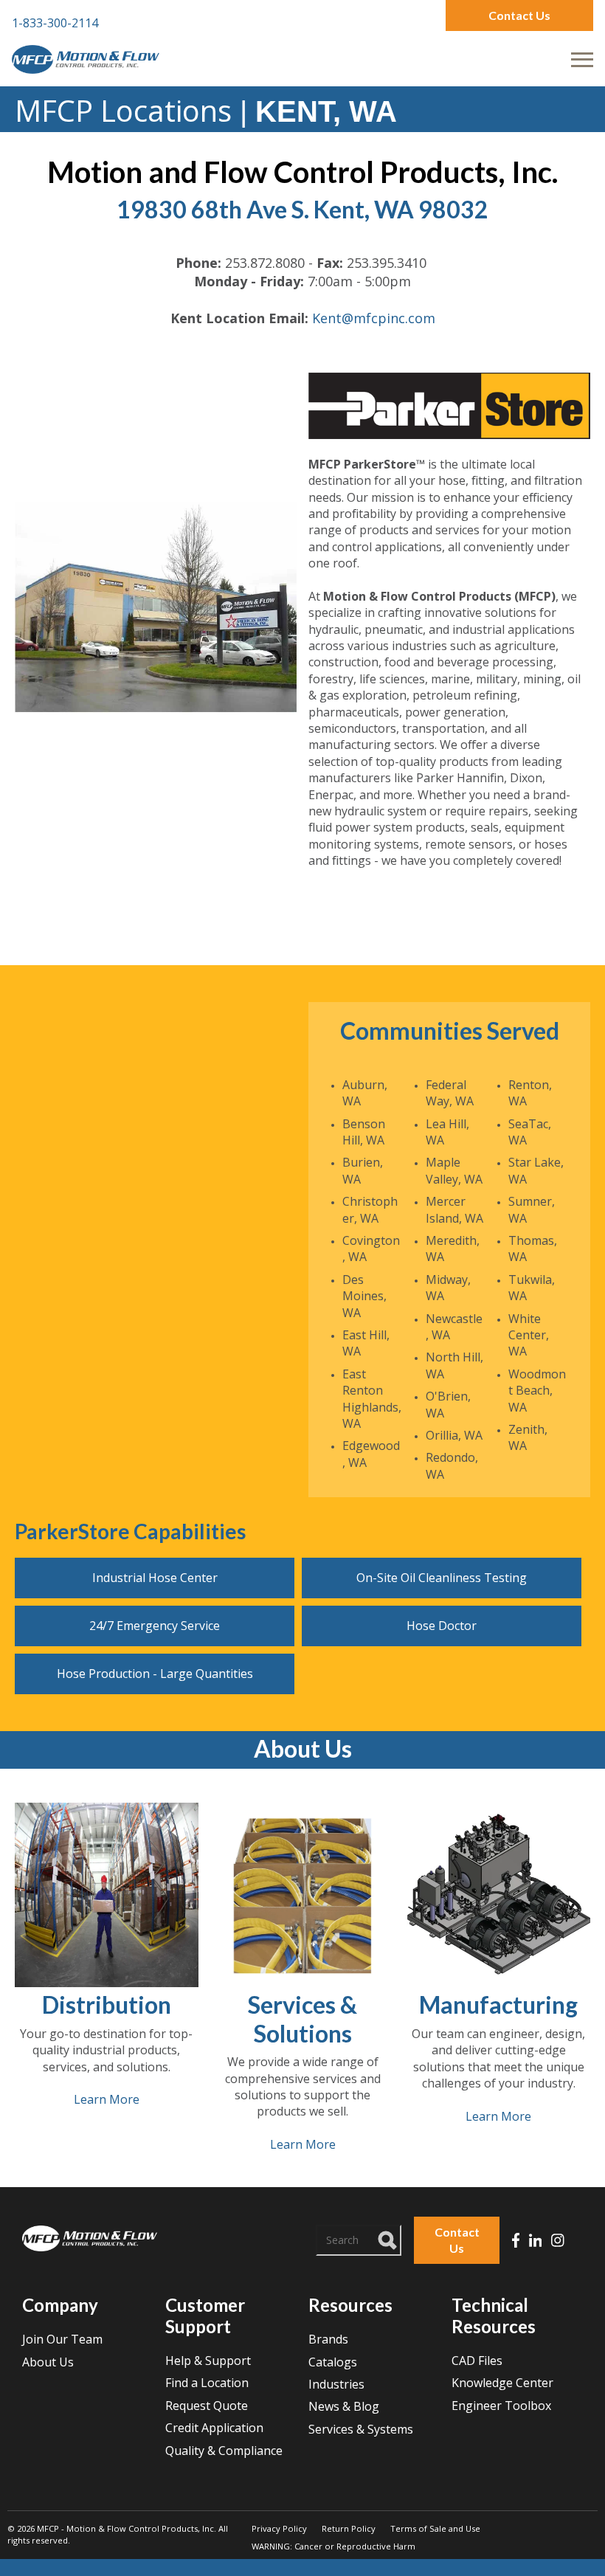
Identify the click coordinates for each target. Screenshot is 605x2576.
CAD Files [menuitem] (477, 2361)
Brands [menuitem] (328, 2339)
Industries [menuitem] (336, 2384)
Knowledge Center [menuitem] (502, 2383)
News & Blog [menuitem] (344, 2406)
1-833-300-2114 (55, 23)
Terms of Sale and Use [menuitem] (435, 2528)
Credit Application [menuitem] (214, 2428)
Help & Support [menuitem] (208, 2361)
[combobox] (359, 2240)
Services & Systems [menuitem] (361, 2429)
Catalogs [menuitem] (333, 2362)
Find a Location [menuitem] (207, 2383)
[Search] (388, 2238)
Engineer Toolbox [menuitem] (501, 2406)
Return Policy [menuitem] (349, 2528)
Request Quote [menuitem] (207, 2406)
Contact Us (519, 15)
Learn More (107, 2099)
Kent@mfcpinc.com (374, 318)
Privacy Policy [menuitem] (279, 2528)
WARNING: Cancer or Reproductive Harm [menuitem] (333, 2546)
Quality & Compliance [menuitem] (224, 2451)
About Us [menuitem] (48, 2362)
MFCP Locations (123, 110)
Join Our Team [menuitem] (62, 2339)
